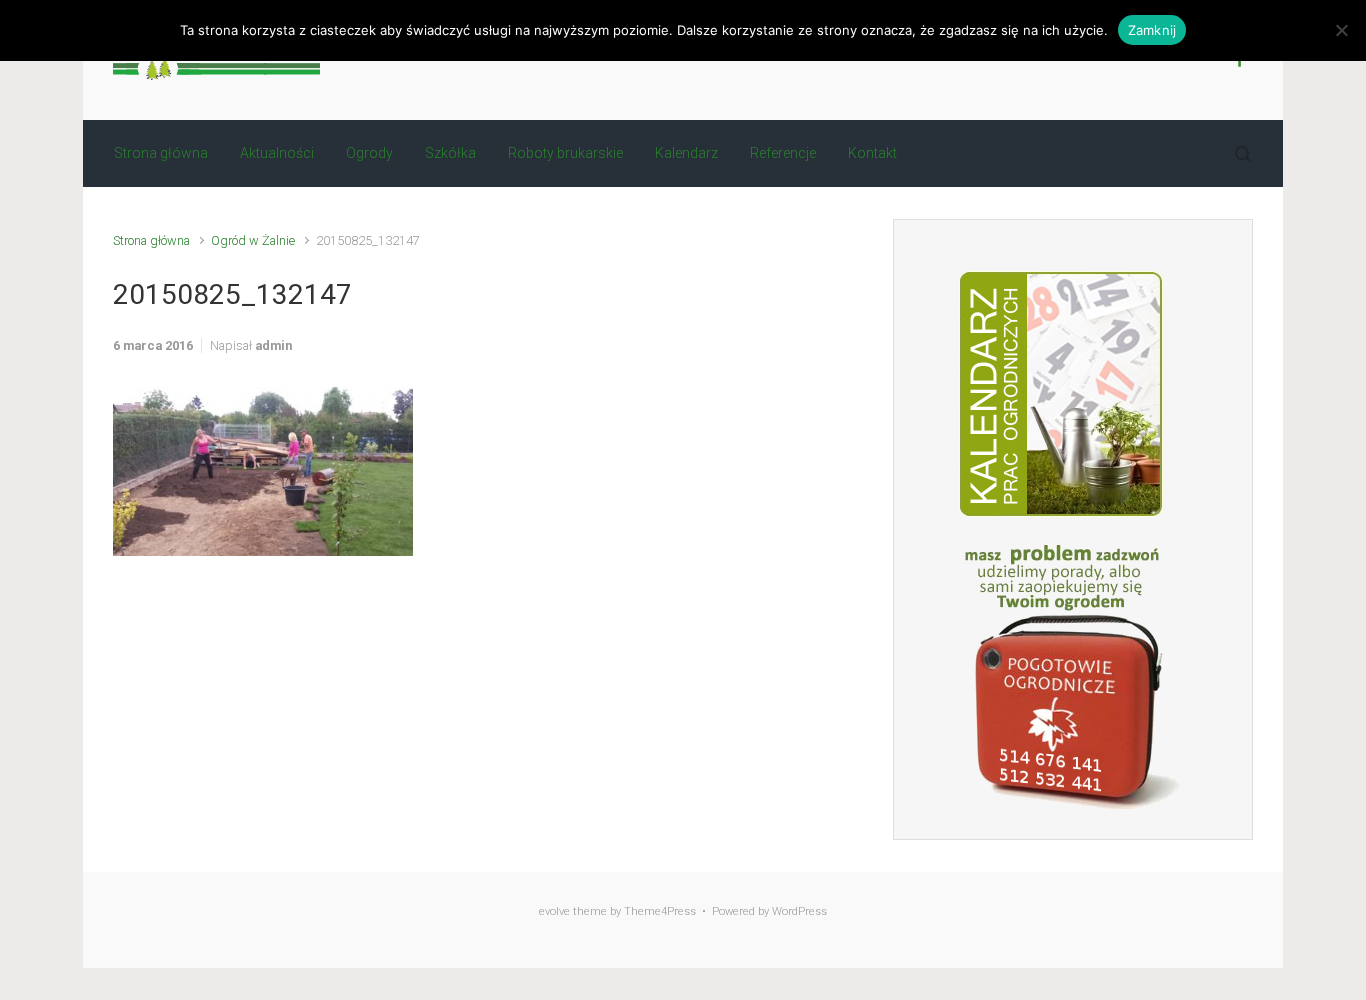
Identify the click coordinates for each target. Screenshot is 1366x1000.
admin (273, 345)
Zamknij (1152, 30)
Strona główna (151, 240)
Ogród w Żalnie (253, 240)
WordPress (799, 911)
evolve (554, 911)
